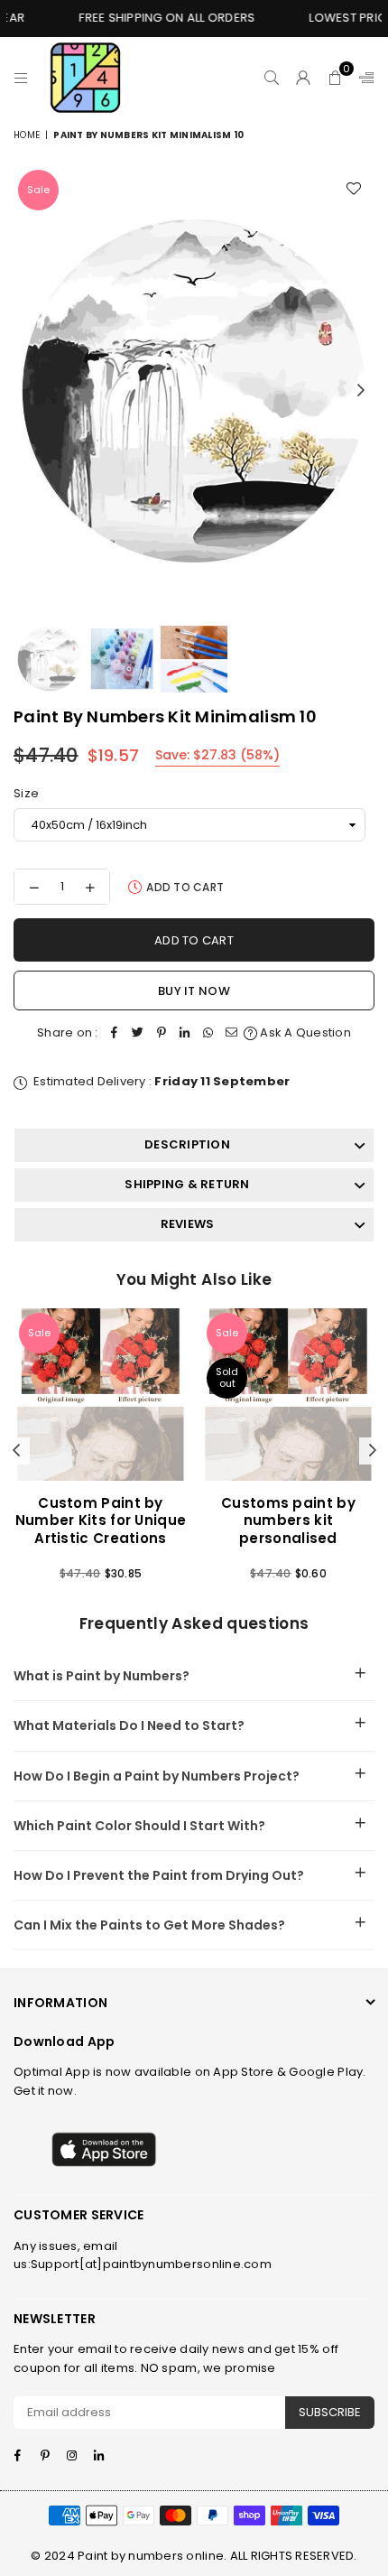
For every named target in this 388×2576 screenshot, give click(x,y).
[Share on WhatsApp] (208, 1033)
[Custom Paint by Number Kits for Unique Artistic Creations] (101, 1395)
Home (27, 135)
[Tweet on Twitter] (138, 1033)
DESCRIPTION (187, 1144)
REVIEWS (188, 1224)
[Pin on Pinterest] (162, 1033)
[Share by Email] (232, 1033)
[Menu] (21, 78)
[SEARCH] (272, 78)
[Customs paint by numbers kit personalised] (288, 1395)
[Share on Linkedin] (185, 1033)
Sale (38, 190)
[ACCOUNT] (304, 78)
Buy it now (194, 991)
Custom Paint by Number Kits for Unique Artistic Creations (101, 1520)
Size (26, 793)
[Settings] (363, 78)
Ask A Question (304, 1032)
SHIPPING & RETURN (187, 1184)
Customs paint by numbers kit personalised (288, 1520)
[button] (335, 78)
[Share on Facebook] (115, 1033)
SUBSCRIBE (330, 2412)
